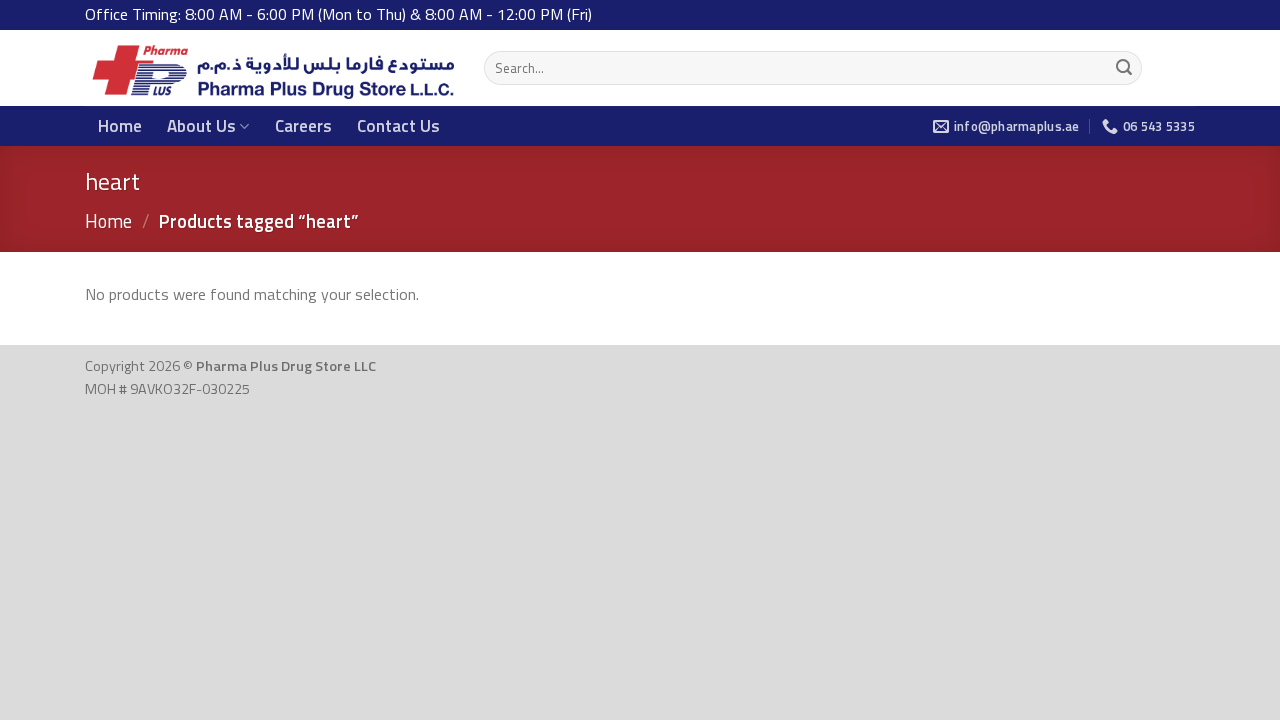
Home (120, 126)
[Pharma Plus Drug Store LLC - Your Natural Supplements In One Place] (269, 68)
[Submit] (1124, 68)
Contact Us (398, 126)
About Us (201, 126)
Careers (303, 126)
